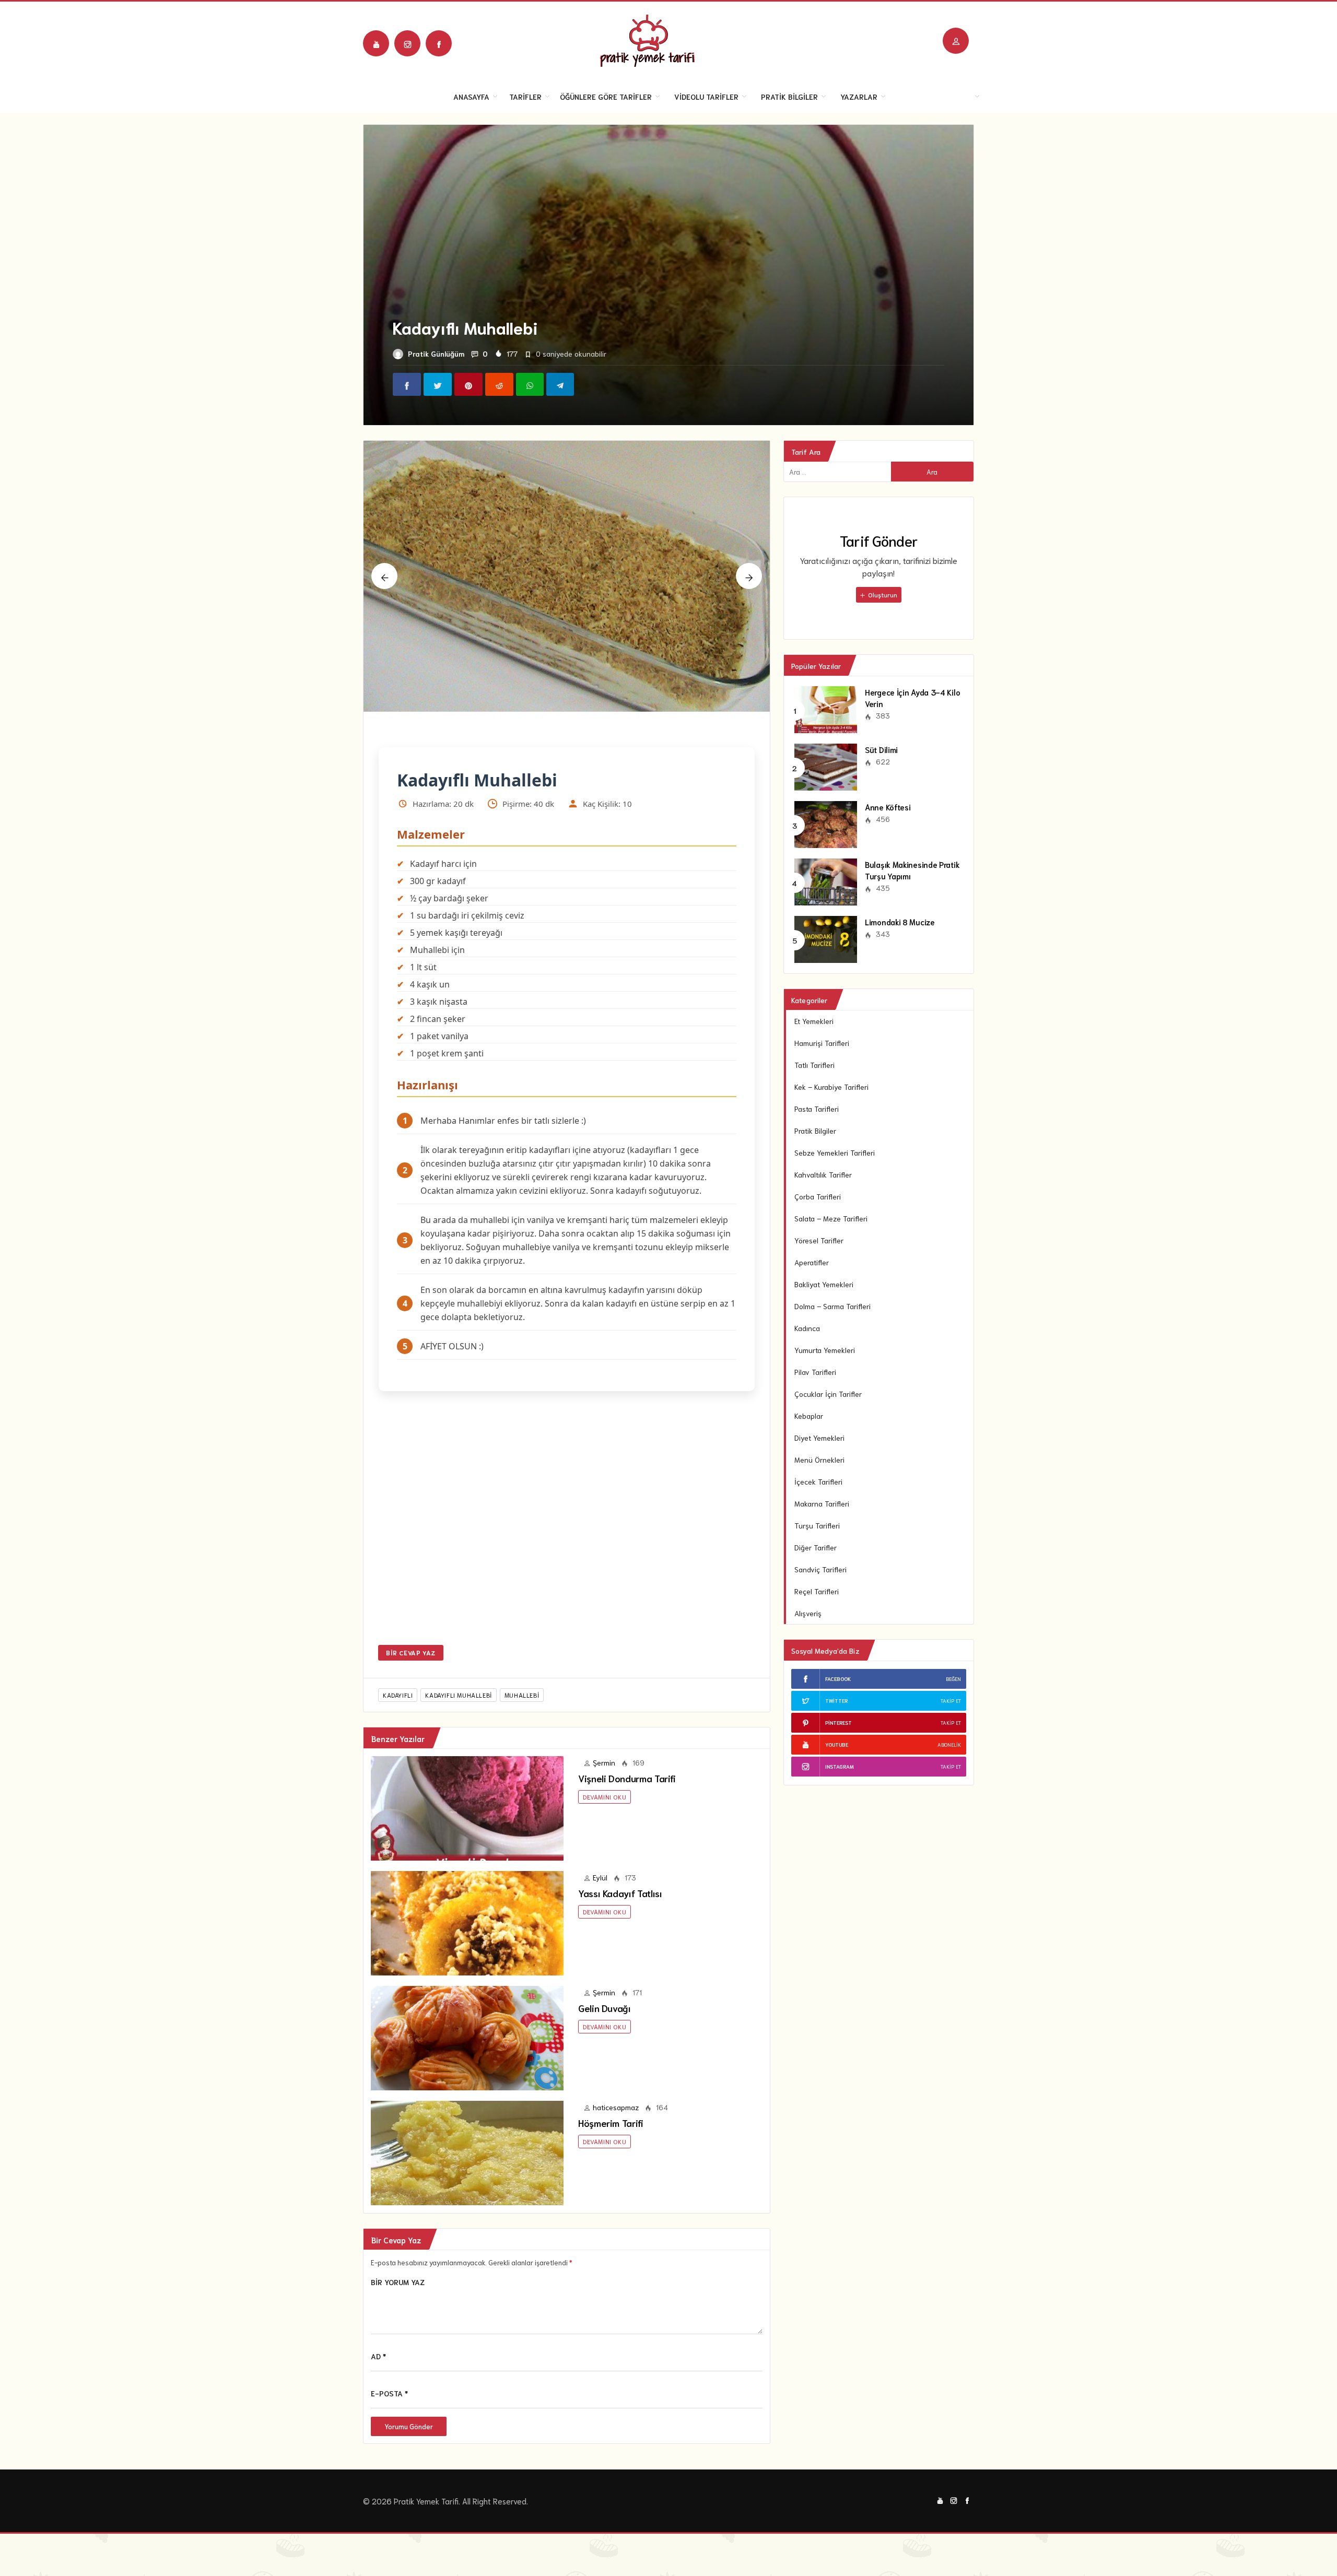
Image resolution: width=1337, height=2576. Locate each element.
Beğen (953, 1679)
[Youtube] (376, 43)
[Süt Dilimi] (826, 766)
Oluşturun (882, 595)
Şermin (604, 1796)
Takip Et (951, 1701)
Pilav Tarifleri (815, 1372)
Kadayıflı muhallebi (458, 1729)
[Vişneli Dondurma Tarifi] (467, 1841)
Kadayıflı (398, 1729)
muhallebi (522, 1729)
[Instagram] (407, 43)
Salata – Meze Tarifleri (831, 1218)
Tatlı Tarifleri (814, 1065)
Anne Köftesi (888, 807)
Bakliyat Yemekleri (824, 1284)
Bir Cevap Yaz (411, 1686)
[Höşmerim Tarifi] (467, 2185)
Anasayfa (471, 97)
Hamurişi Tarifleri (822, 1043)
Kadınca (807, 1328)
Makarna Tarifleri (822, 1503)
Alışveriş (808, 1613)
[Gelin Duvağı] (467, 2071)
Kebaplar (809, 1416)
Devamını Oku (605, 1831)
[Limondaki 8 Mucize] (826, 938)
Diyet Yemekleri (819, 1438)
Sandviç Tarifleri (820, 1569)
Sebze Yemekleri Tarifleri (835, 1152)
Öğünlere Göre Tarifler (606, 97)
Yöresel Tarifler (819, 1240)
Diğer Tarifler (816, 1547)
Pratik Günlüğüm (436, 354)
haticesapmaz (616, 2141)
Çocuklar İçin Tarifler (828, 1394)
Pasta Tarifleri (817, 1109)
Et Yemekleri (814, 1021)
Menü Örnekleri (819, 1460)
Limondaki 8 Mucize (900, 922)
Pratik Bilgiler (789, 97)
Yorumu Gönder (409, 2460)
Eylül (600, 1911)
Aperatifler (812, 1262)
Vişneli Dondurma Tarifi (627, 1812)
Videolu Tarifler (706, 97)
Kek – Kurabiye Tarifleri (831, 1087)
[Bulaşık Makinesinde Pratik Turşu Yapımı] (826, 880)
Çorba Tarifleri (818, 1196)
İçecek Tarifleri (818, 1481)
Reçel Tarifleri (817, 1591)
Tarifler (525, 97)
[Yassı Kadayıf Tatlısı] (467, 1956)
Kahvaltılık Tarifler (823, 1174)
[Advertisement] (567, 1559)
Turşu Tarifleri (817, 1525)
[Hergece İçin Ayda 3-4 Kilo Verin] (826, 708)
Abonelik (949, 1744)
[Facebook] (439, 43)
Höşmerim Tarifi (611, 2157)
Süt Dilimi (881, 749)
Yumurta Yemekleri (825, 1350)
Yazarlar (859, 97)
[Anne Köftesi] (826, 823)
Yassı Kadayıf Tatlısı (620, 1927)
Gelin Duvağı (605, 2042)
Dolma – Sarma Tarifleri (832, 1306)
